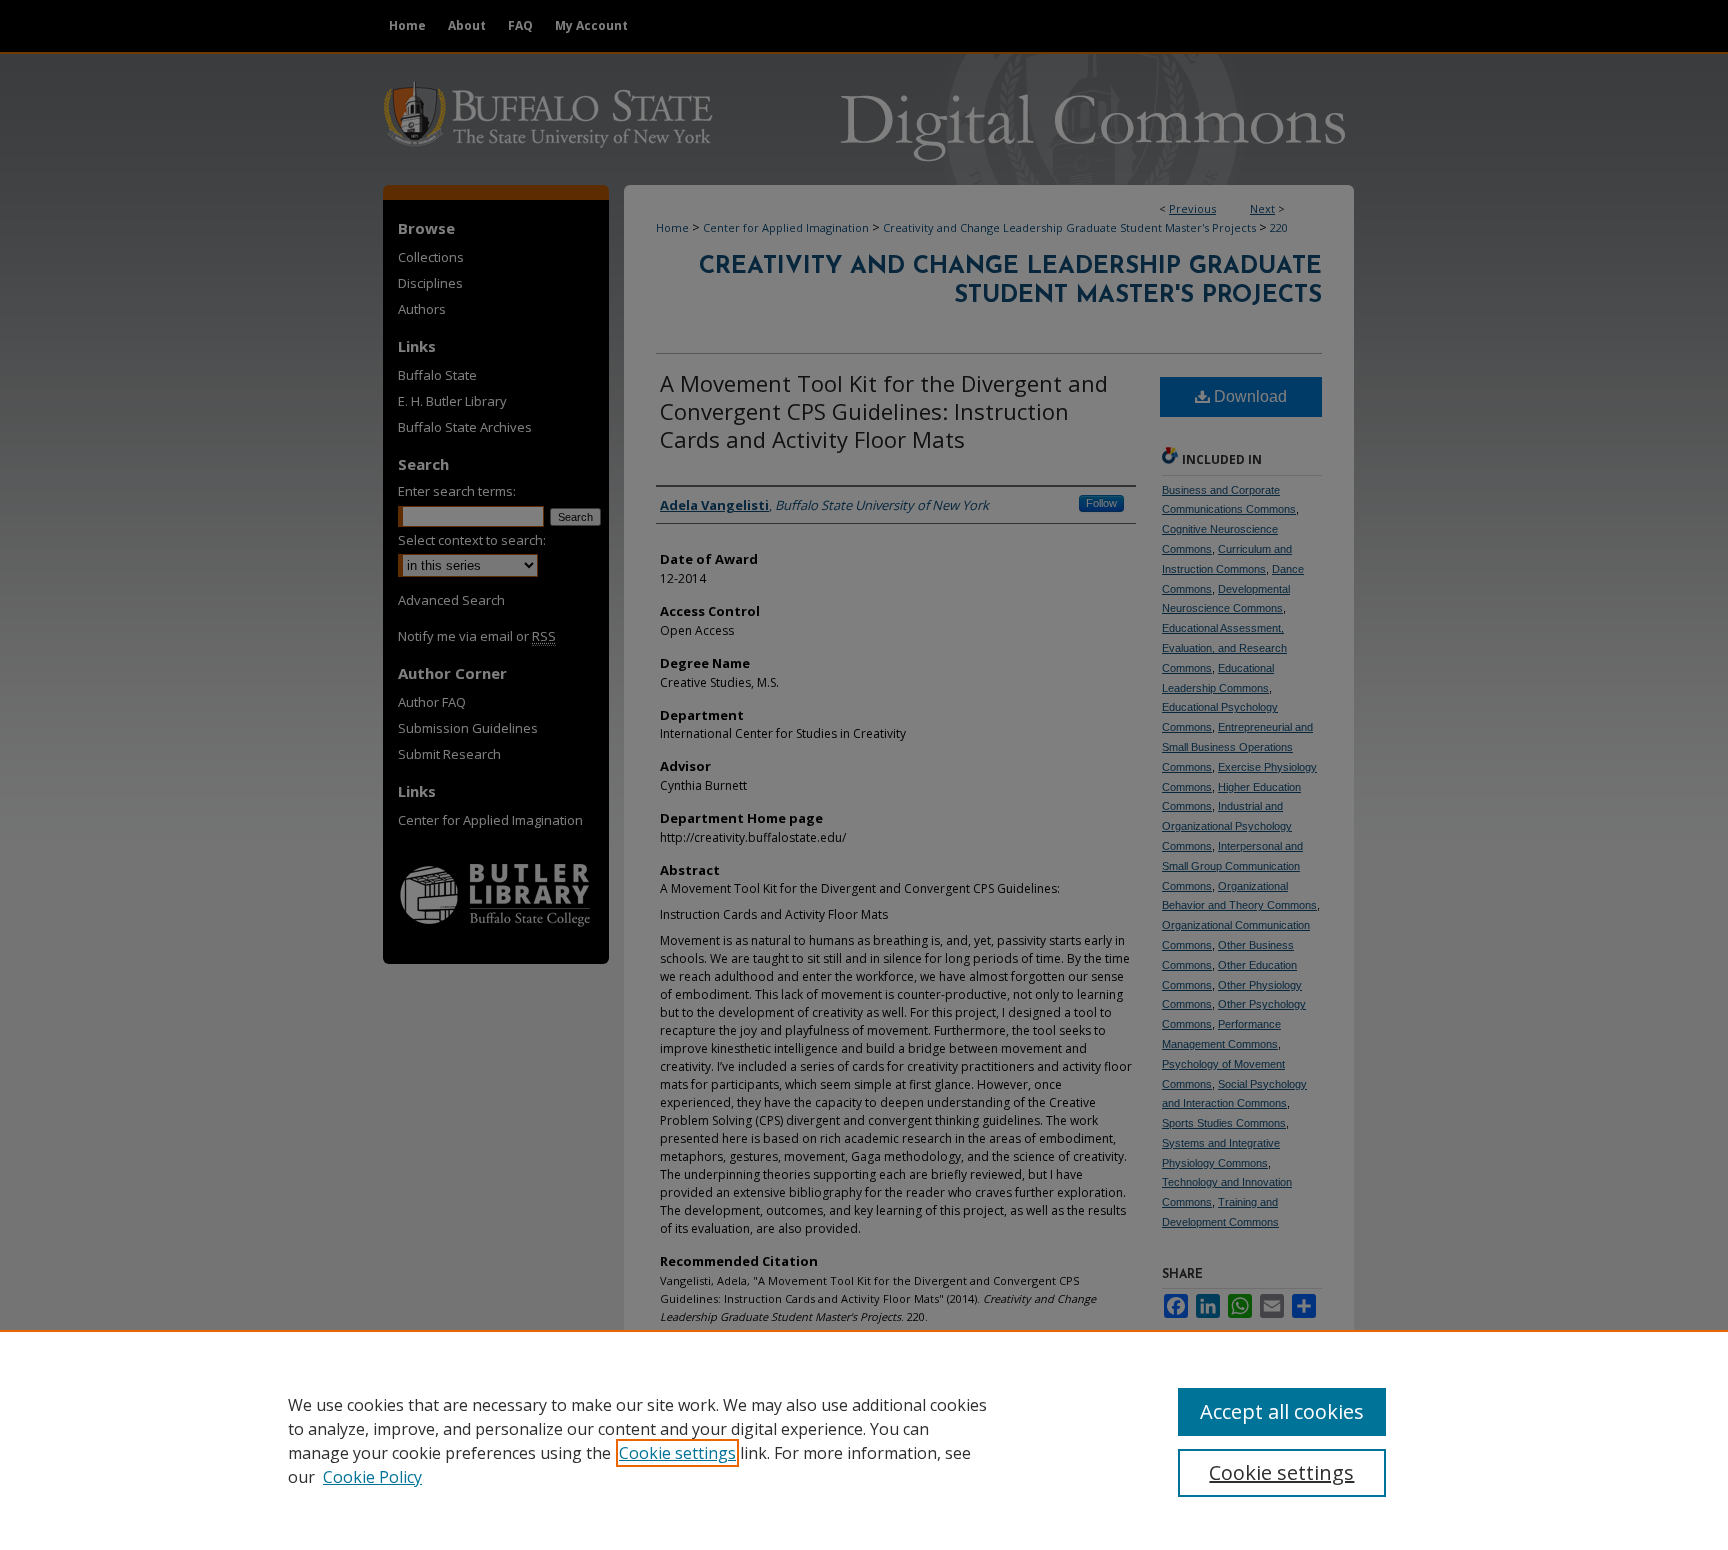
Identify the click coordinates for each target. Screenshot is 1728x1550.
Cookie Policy (372, 1477)
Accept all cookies (1282, 1411)
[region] (864, 1440)
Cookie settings (677, 1453)
